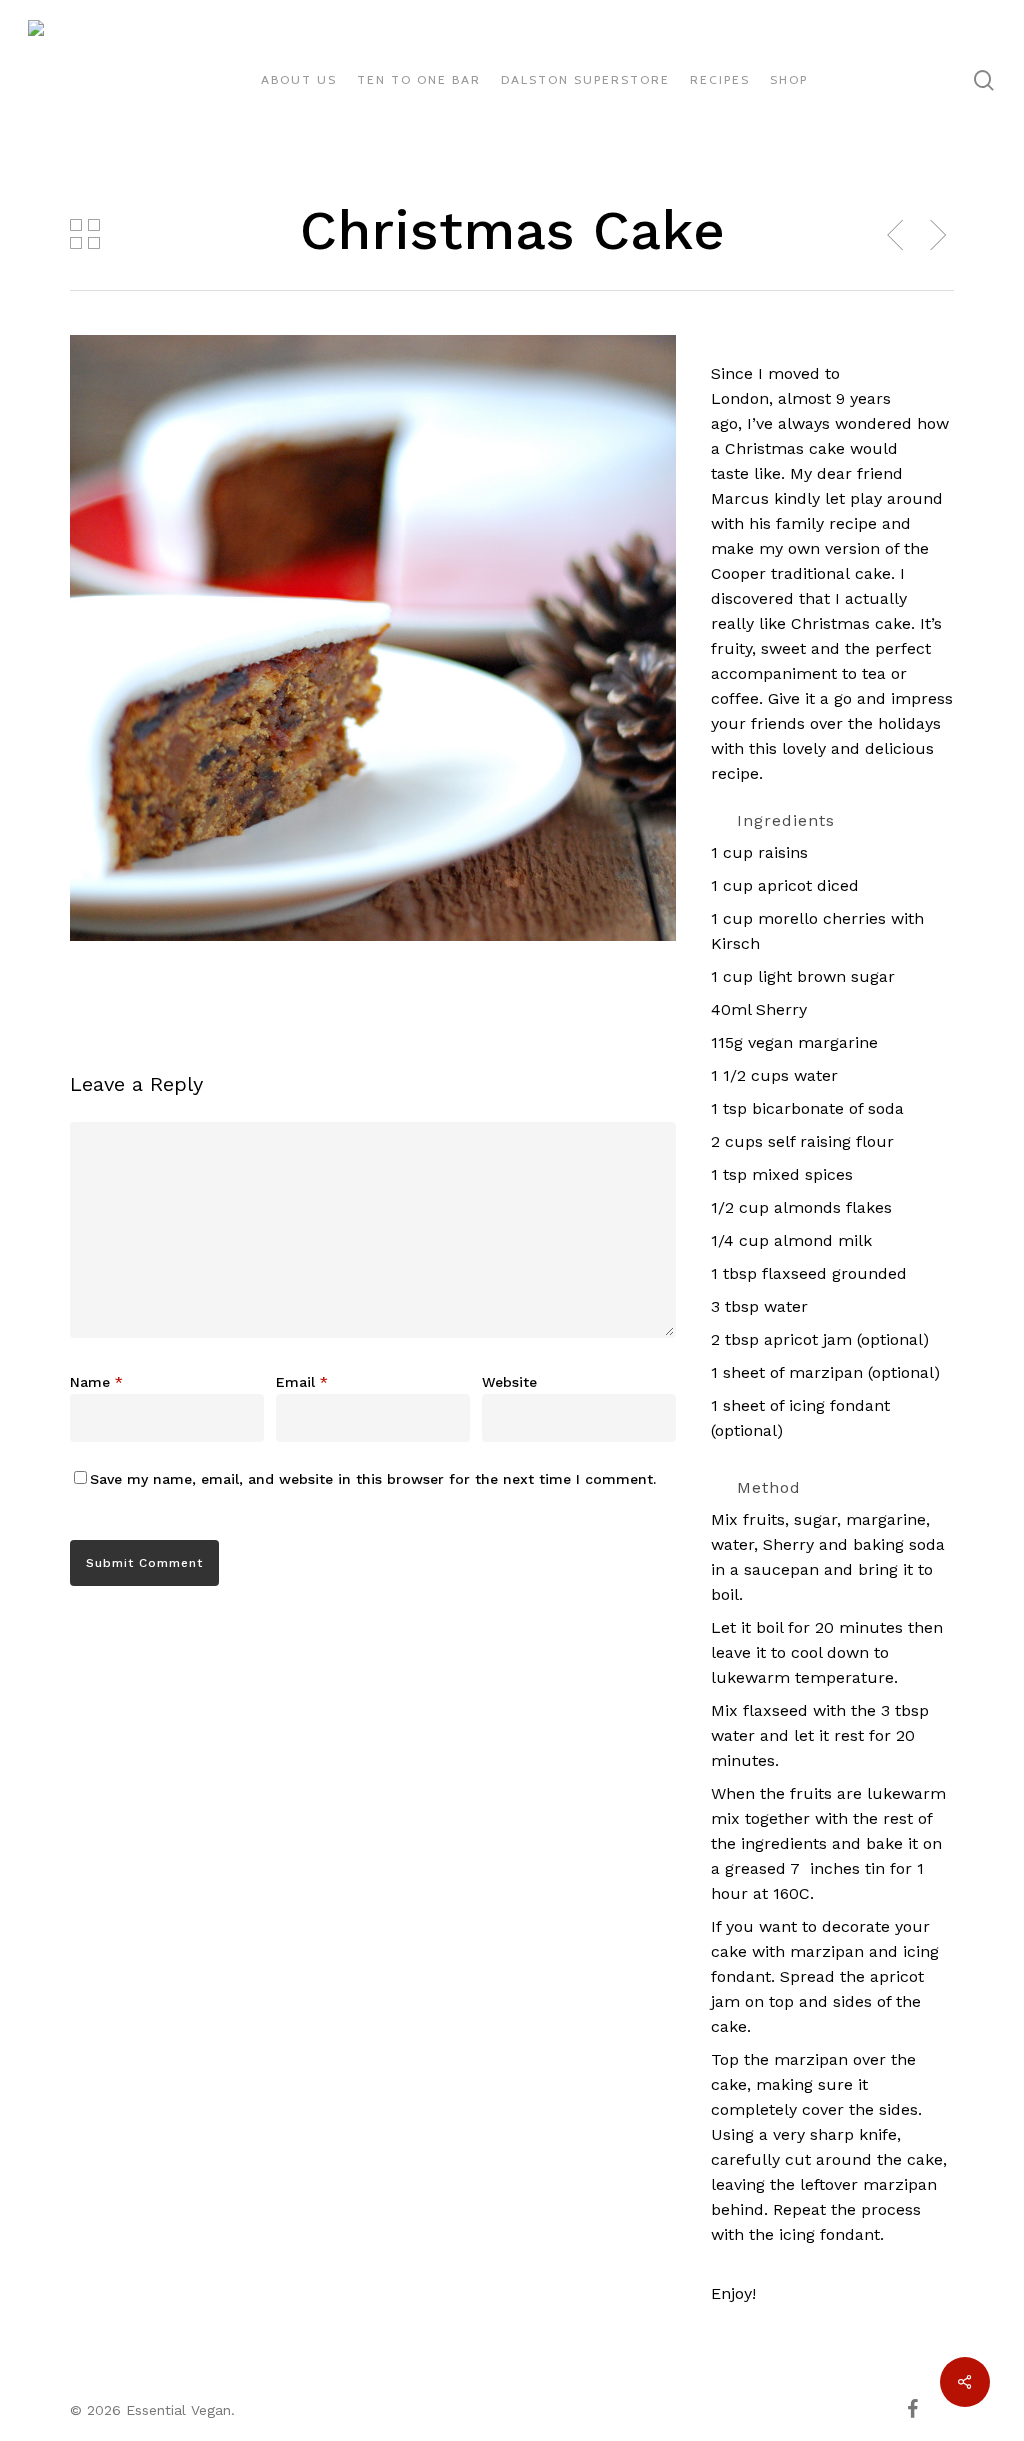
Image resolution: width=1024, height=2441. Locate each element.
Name (96, 1382)
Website (509, 1382)
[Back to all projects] (85, 234)
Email (302, 1382)
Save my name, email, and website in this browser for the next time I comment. (373, 1479)
